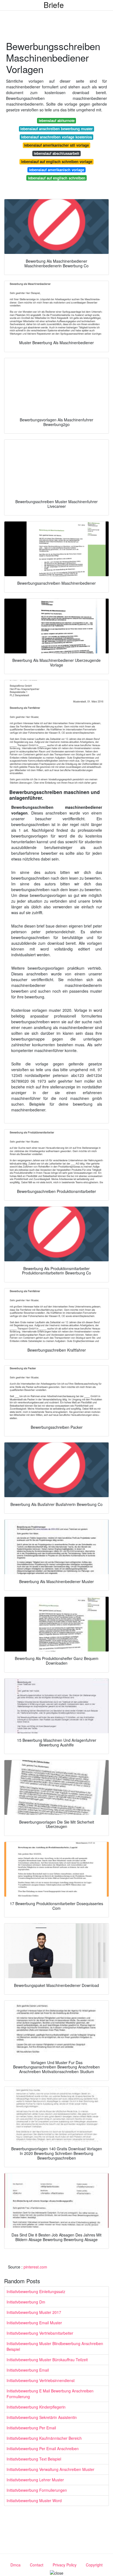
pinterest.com (35, 2267)
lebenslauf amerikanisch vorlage (57, 170)
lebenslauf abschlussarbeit (56, 153)
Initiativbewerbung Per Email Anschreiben (43, 2448)
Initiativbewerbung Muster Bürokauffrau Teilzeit (47, 2360)
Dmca (15, 2565)
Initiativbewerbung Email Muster (34, 2323)
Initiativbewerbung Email (28, 2370)
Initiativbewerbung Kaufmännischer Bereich (44, 2438)
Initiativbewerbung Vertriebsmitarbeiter (40, 2333)
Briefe (54, 5)
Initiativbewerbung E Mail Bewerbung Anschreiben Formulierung (50, 2394)
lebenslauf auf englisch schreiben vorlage (57, 162)
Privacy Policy (65, 2565)
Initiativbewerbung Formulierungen (37, 2490)
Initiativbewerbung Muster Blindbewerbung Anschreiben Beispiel (55, 2346)
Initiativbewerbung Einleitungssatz (36, 2291)
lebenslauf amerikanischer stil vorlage (56, 145)
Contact (37, 2565)
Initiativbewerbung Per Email (31, 2428)
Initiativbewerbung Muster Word (34, 2500)
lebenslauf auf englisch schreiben (57, 178)
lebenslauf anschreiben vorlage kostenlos (56, 137)
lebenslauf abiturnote (57, 121)
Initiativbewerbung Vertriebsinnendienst (41, 2380)
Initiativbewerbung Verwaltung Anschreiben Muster (50, 2469)
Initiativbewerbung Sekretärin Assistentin (42, 2417)
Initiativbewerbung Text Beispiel (34, 2459)
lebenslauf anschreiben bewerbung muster (56, 129)
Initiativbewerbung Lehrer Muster (35, 2480)
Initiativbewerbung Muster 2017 (34, 2312)
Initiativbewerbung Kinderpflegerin (36, 2407)
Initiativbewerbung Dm (26, 2302)
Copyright (94, 2565)
